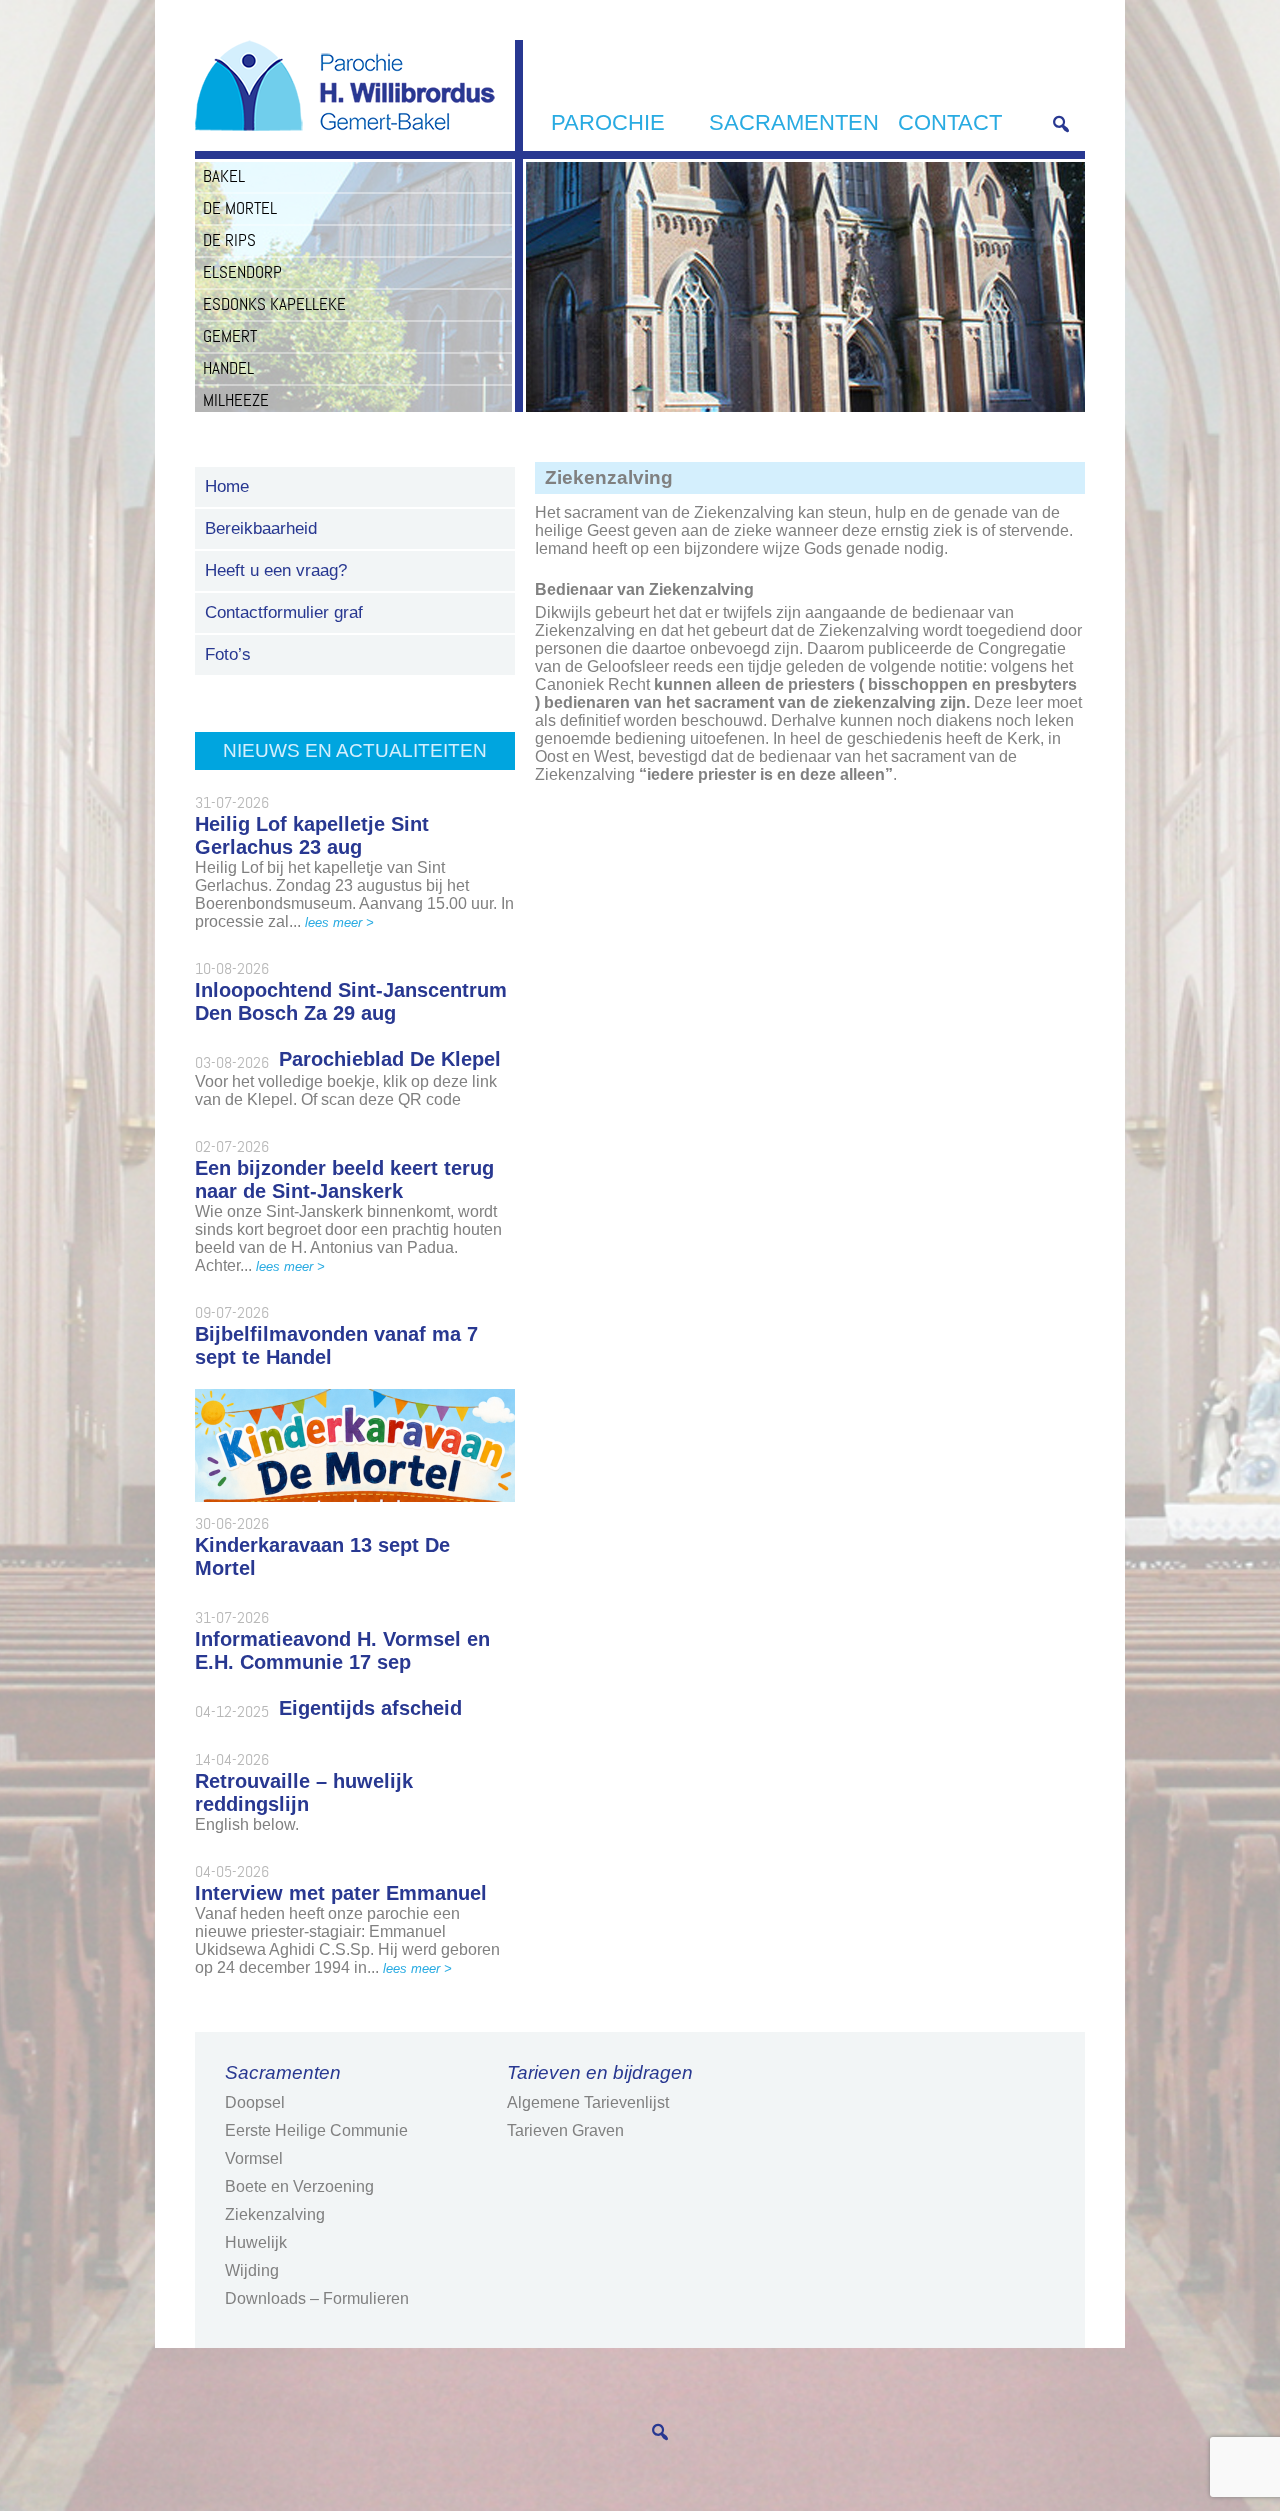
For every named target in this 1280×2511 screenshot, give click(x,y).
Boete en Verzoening (299, 2186)
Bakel (224, 176)
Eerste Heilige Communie (316, 2130)
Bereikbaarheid (261, 528)
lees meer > (339, 922)
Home (227, 486)
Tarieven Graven (565, 2130)
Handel (228, 368)
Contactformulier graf (284, 612)
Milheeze (236, 400)
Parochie (608, 122)
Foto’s (228, 654)
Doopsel (255, 2102)
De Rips (229, 240)
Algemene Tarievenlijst (588, 2102)
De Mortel (240, 208)
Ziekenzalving (275, 2214)
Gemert (230, 336)
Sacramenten (794, 122)
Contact (950, 122)
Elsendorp (242, 272)
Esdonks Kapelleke (274, 304)
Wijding (252, 2270)
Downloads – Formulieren (317, 2298)
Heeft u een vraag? (276, 570)
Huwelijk (256, 2242)
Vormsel (254, 2158)
